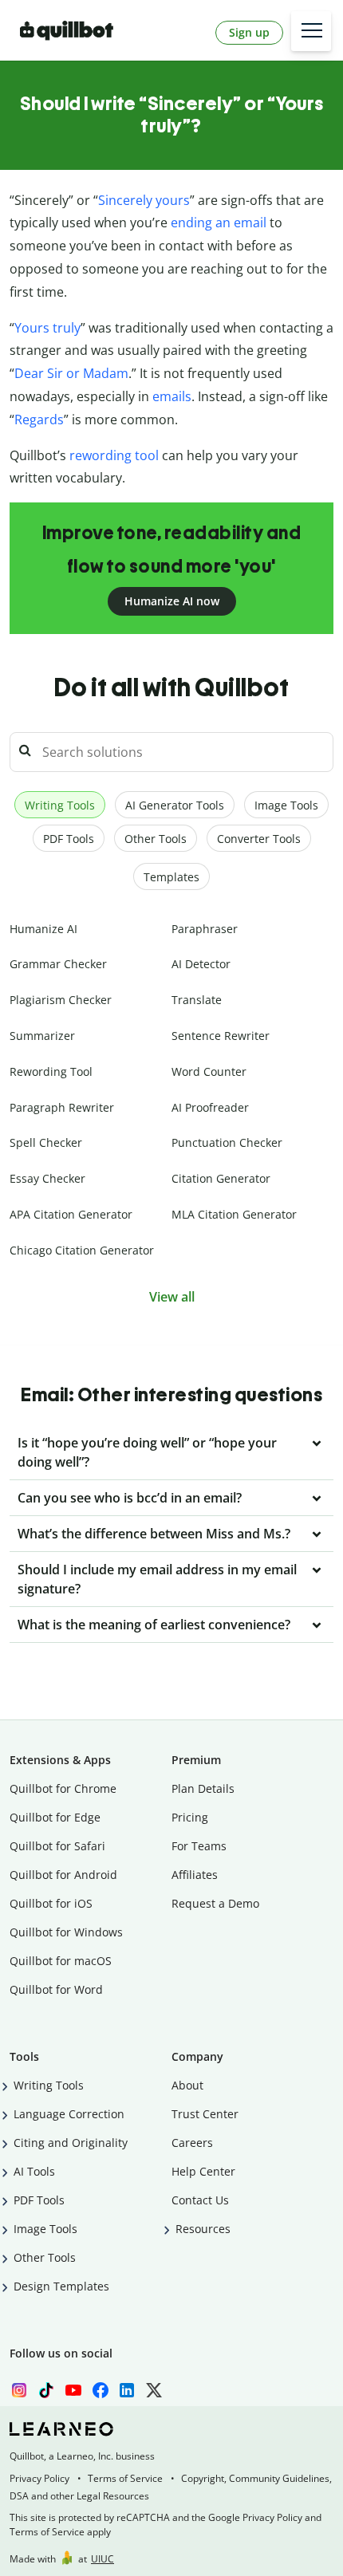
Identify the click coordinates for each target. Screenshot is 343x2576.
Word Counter (209, 1071)
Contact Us (200, 2200)
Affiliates (195, 1875)
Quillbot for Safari (57, 1846)
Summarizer (42, 1036)
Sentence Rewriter (221, 1036)
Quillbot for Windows (66, 1932)
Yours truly (47, 328)
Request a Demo (215, 1903)
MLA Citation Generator (234, 1214)
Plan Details (203, 1788)
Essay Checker (47, 1178)
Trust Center (205, 2114)
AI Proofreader (210, 1107)
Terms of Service (125, 2478)
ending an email (219, 223)
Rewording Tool (51, 1071)
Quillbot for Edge (55, 1817)
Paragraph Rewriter (62, 1107)
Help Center (203, 2171)
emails (172, 396)
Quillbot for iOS (51, 1903)
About (187, 2085)
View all (172, 1297)
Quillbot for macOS (61, 1961)
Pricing (190, 1817)
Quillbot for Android (63, 1875)
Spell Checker (46, 1142)
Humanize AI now (172, 601)
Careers (192, 2143)
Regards (39, 419)
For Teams (199, 1846)
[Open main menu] (311, 31)
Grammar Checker (58, 964)
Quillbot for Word (56, 1989)
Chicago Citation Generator (82, 1250)
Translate (197, 1000)
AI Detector (201, 964)
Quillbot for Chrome (63, 1788)
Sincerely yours (144, 200)
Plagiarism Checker (61, 1000)
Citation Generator (221, 1178)
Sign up (249, 32)
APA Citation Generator (71, 1214)
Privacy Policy (39, 2478)
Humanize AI (43, 929)
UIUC (103, 2559)
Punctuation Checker (227, 1142)
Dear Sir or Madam (71, 373)
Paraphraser (205, 929)
